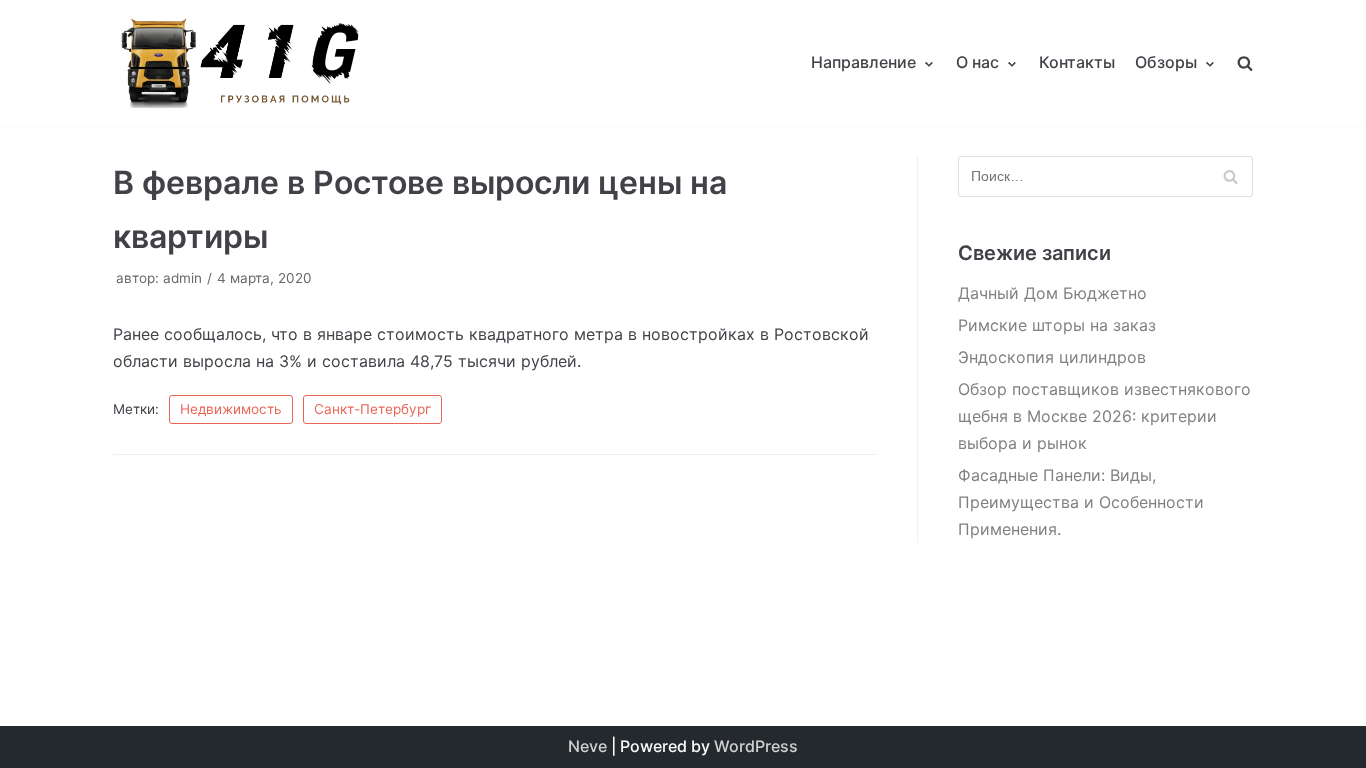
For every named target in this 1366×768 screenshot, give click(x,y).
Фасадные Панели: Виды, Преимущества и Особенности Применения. (1081, 502)
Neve (587, 746)
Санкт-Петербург (372, 409)
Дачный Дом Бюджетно (1052, 293)
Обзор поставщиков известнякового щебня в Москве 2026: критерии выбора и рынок (1104, 416)
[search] (1245, 63)
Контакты (1077, 62)
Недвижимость (231, 409)
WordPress (756, 746)
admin (182, 278)
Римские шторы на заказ (1057, 325)
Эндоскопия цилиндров (1052, 357)
